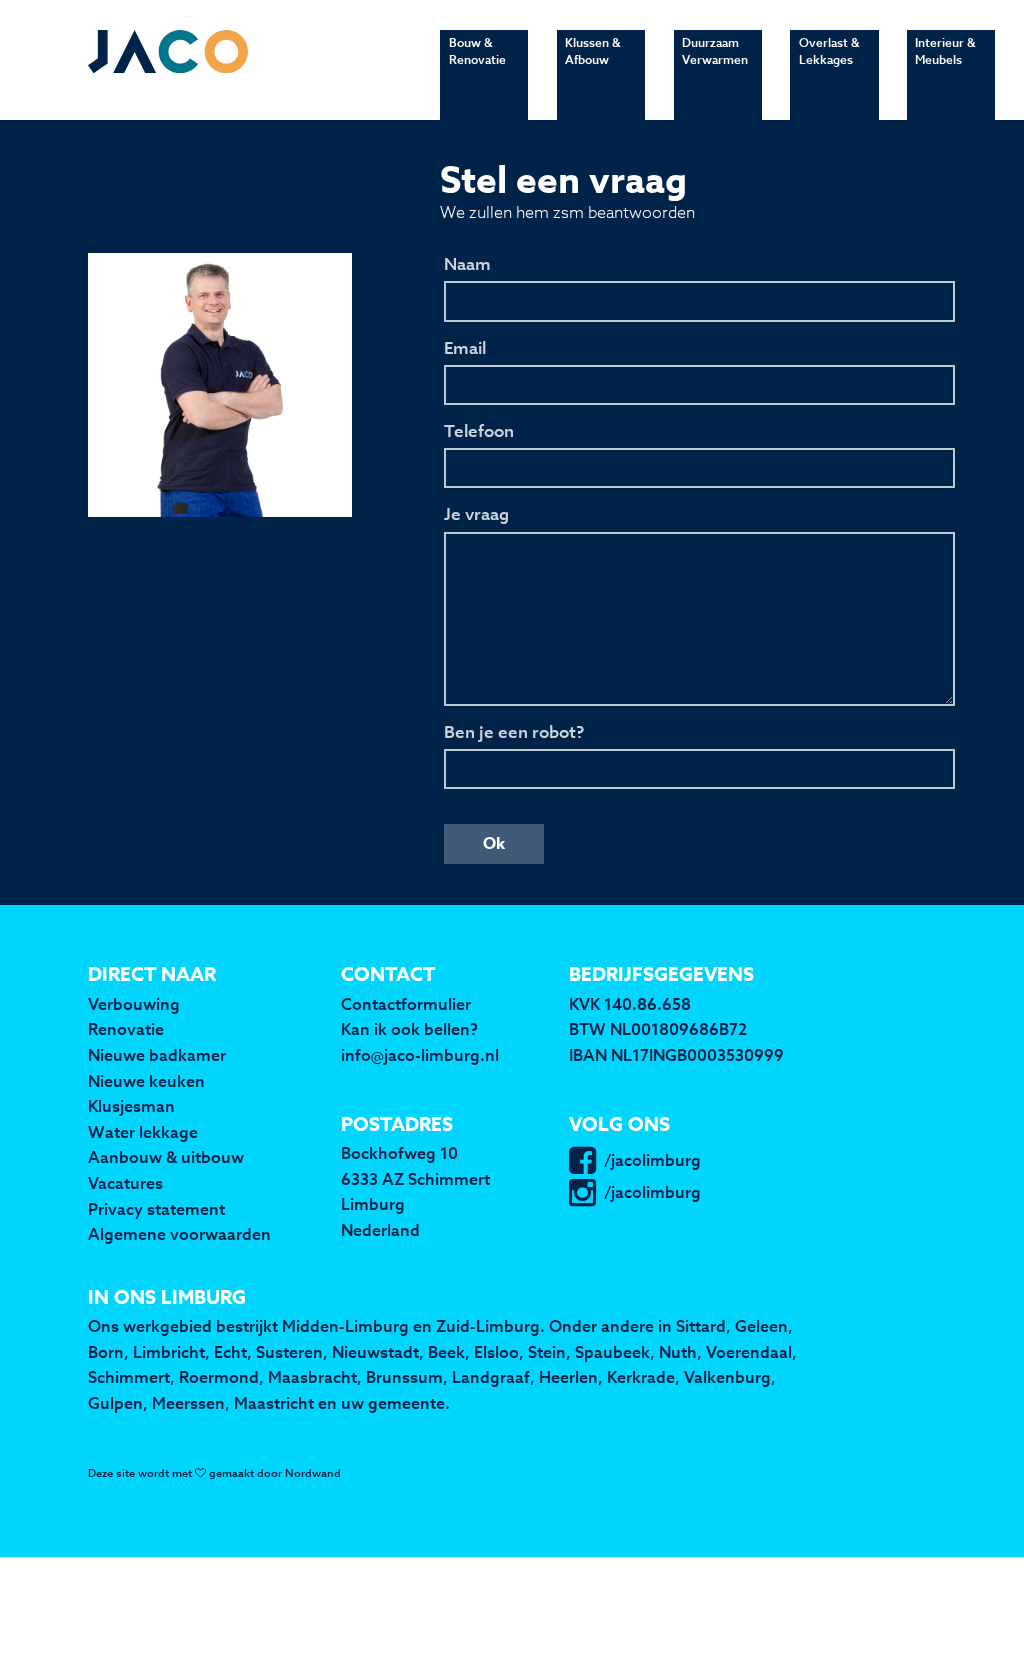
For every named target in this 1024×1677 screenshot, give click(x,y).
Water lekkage (143, 1132)
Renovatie (126, 1029)
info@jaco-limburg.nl (420, 1055)
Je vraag (476, 515)
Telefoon (479, 432)
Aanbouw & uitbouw (166, 1157)
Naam (467, 265)
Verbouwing (134, 1004)
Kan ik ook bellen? (409, 1029)
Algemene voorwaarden (179, 1234)
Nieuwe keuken (146, 1081)
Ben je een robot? (514, 733)
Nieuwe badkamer (157, 1055)
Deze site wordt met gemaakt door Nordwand (214, 1473)
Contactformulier (406, 1004)
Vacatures (125, 1183)
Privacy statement (156, 1209)
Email (465, 349)
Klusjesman (131, 1106)
